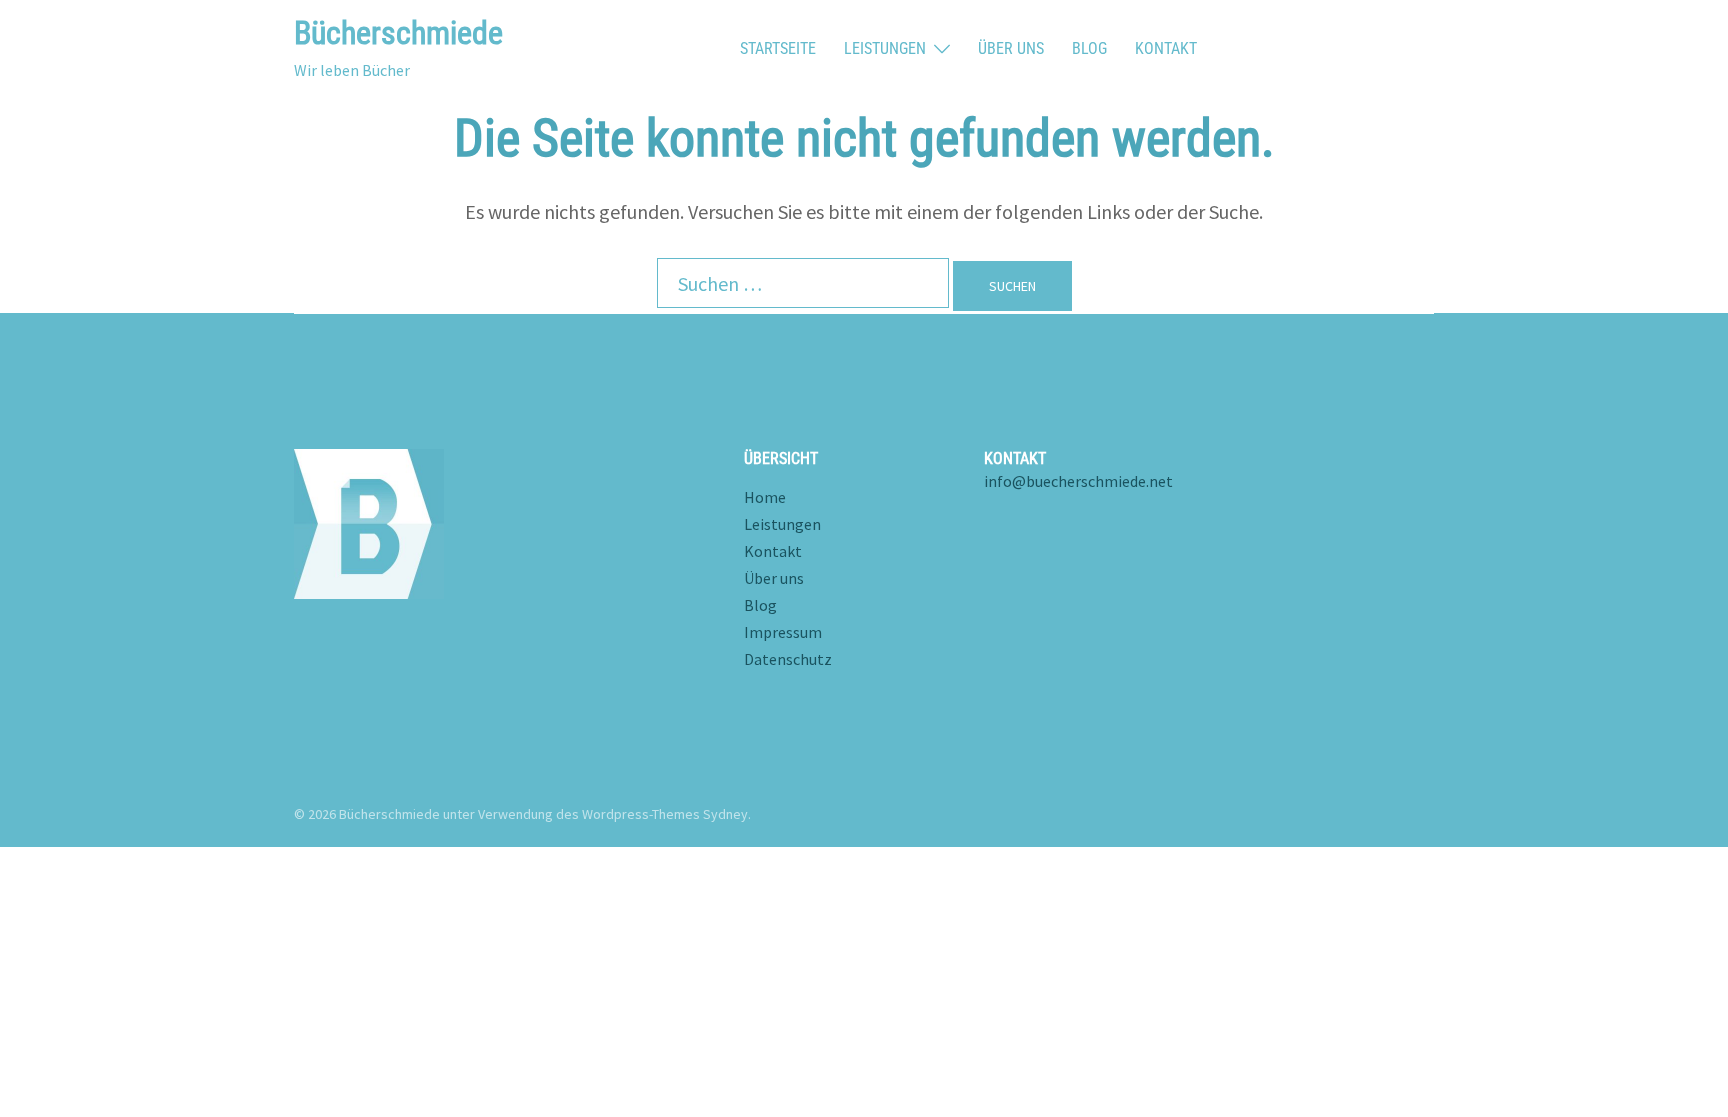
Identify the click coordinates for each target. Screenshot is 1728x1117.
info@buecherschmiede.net (1078, 481)
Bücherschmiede (398, 33)
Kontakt (1166, 48)
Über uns (1011, 48)
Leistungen (885, 48)
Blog (1089, 48)
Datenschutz (788, 659)
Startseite (778, 48)
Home (765, 497)
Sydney (725, 814)
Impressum (783, 632)
